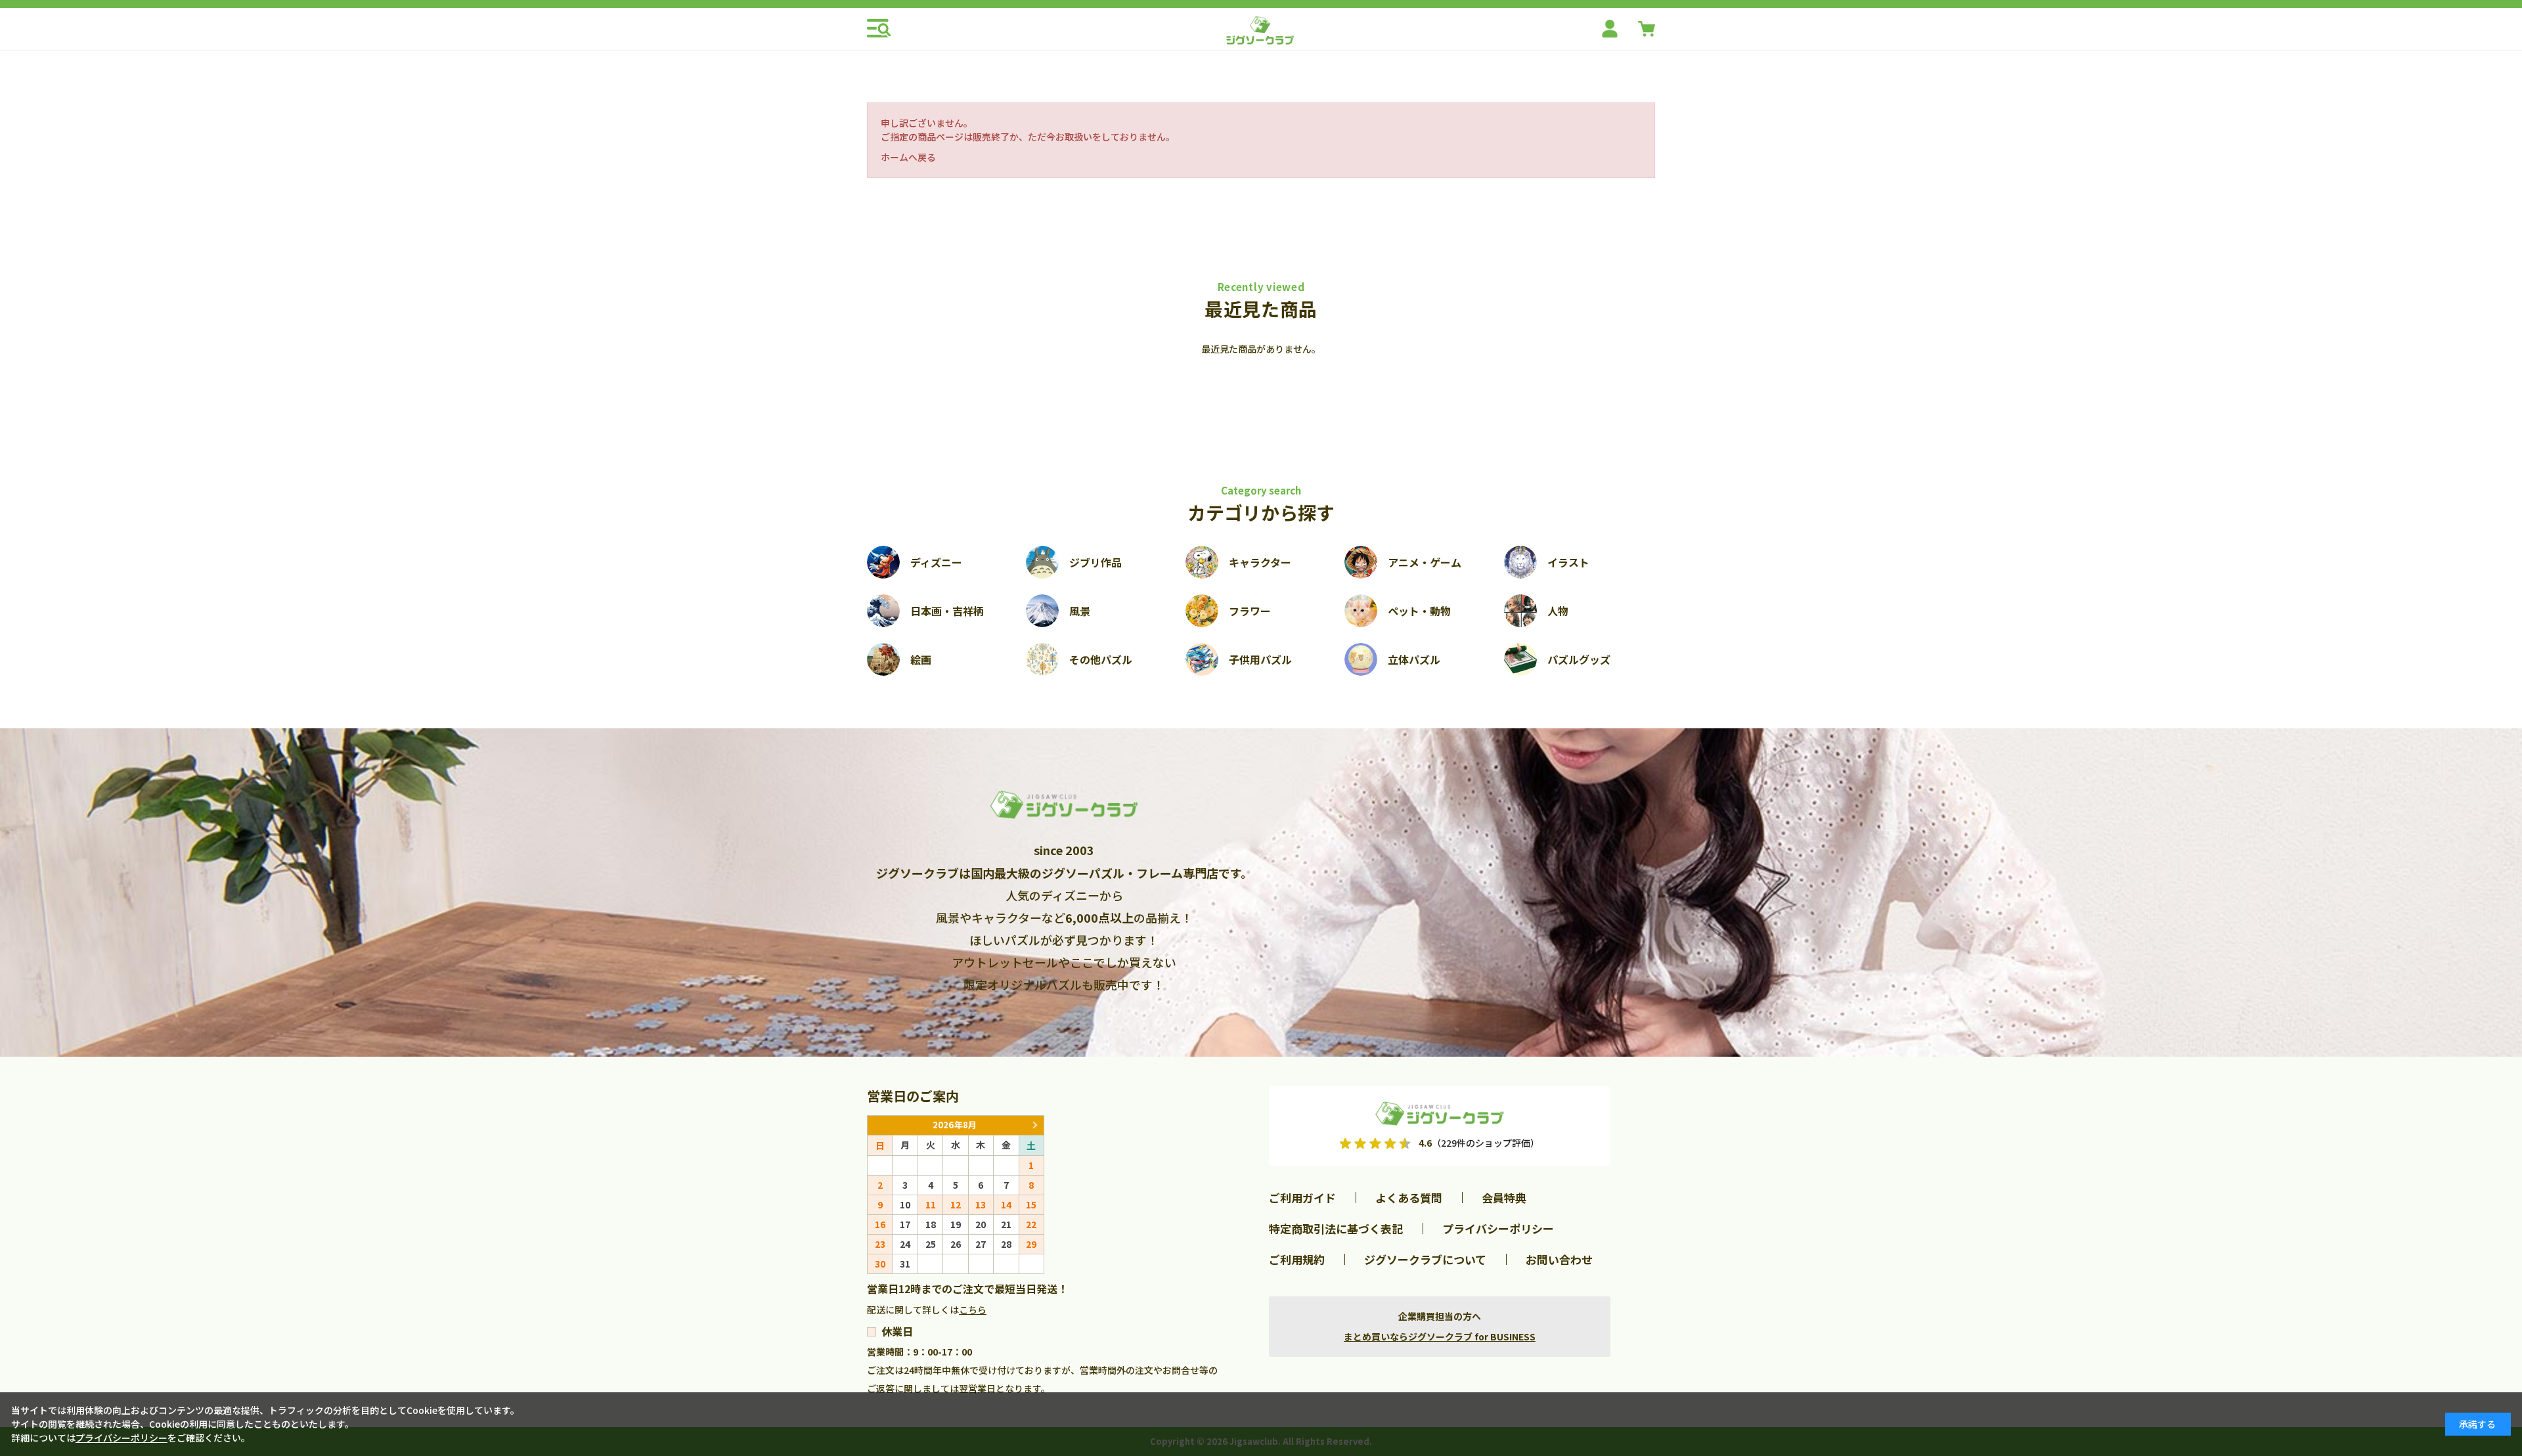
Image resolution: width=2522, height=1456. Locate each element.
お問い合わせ (1559, 1259)
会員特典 (1504, 1198)
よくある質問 (1409, 1198)
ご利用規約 (1297, 1259)
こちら (973, 1310)
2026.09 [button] (1034, 1125)
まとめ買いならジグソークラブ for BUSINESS (1440, 1336)
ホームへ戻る (908, 157)
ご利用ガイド (1302, 1198)
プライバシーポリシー (1498, 1228)
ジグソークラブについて (1425, 1259)
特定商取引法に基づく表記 (1336, 1228)
